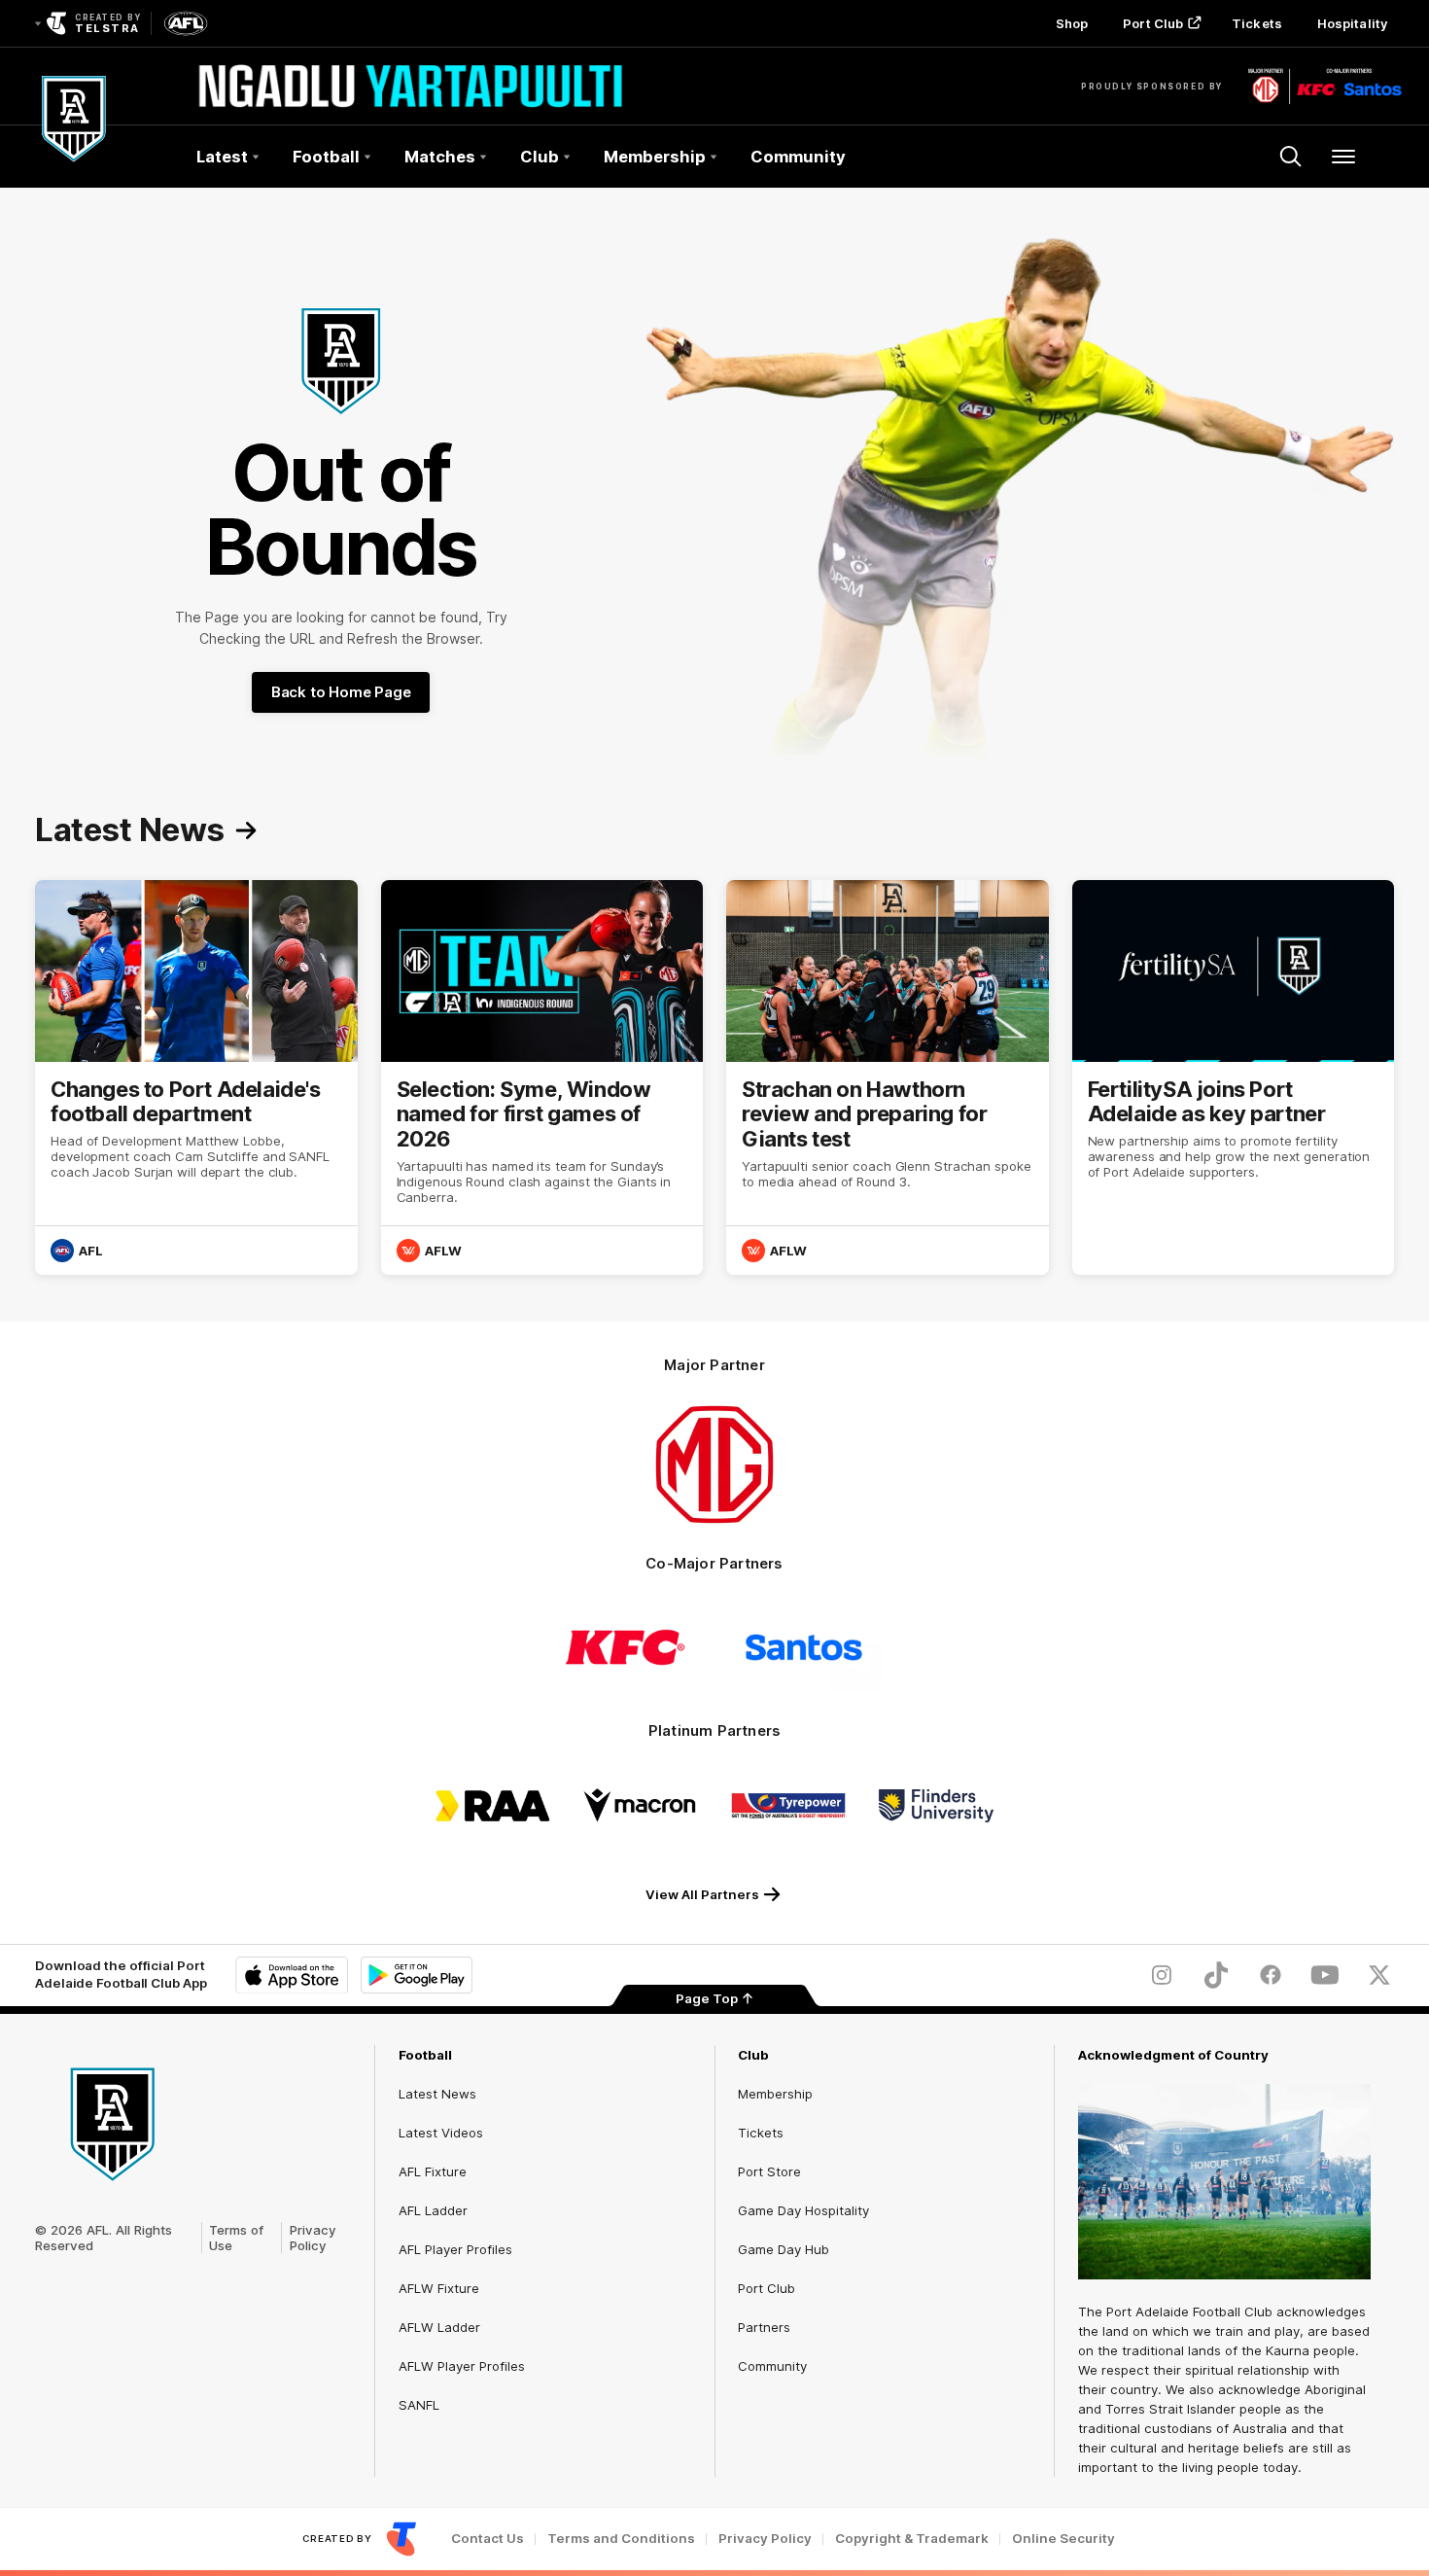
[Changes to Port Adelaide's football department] (196, 1078)
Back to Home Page (341, 692)
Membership (775, 2094)
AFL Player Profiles (455, 2249)
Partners (764, 2327)
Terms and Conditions (621, 2539)
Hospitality (1352, 23)
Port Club (1153, 23)
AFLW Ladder (439, 2327)
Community (798, 157)
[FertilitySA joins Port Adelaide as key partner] (1234, 1078)
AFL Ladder (433, 2210)
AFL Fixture (433, 2171)
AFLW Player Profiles (462, 2366)
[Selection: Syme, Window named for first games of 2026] (542, 1078)
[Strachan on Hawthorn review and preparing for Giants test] (888, 1078)
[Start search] (1291, 157)
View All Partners (702, 1894)
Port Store (769, 2171)
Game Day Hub (784, 2249)
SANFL (419, 2405)
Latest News (437, 2094)
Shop (1072, 23)
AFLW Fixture (439, 2288)
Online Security (1063, 2539)
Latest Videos (441, 2133)
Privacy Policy (313, 2238)
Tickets (1257, 23)
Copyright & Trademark (912, 2539)
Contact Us (488, 2539)
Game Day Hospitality (803, 2210)
